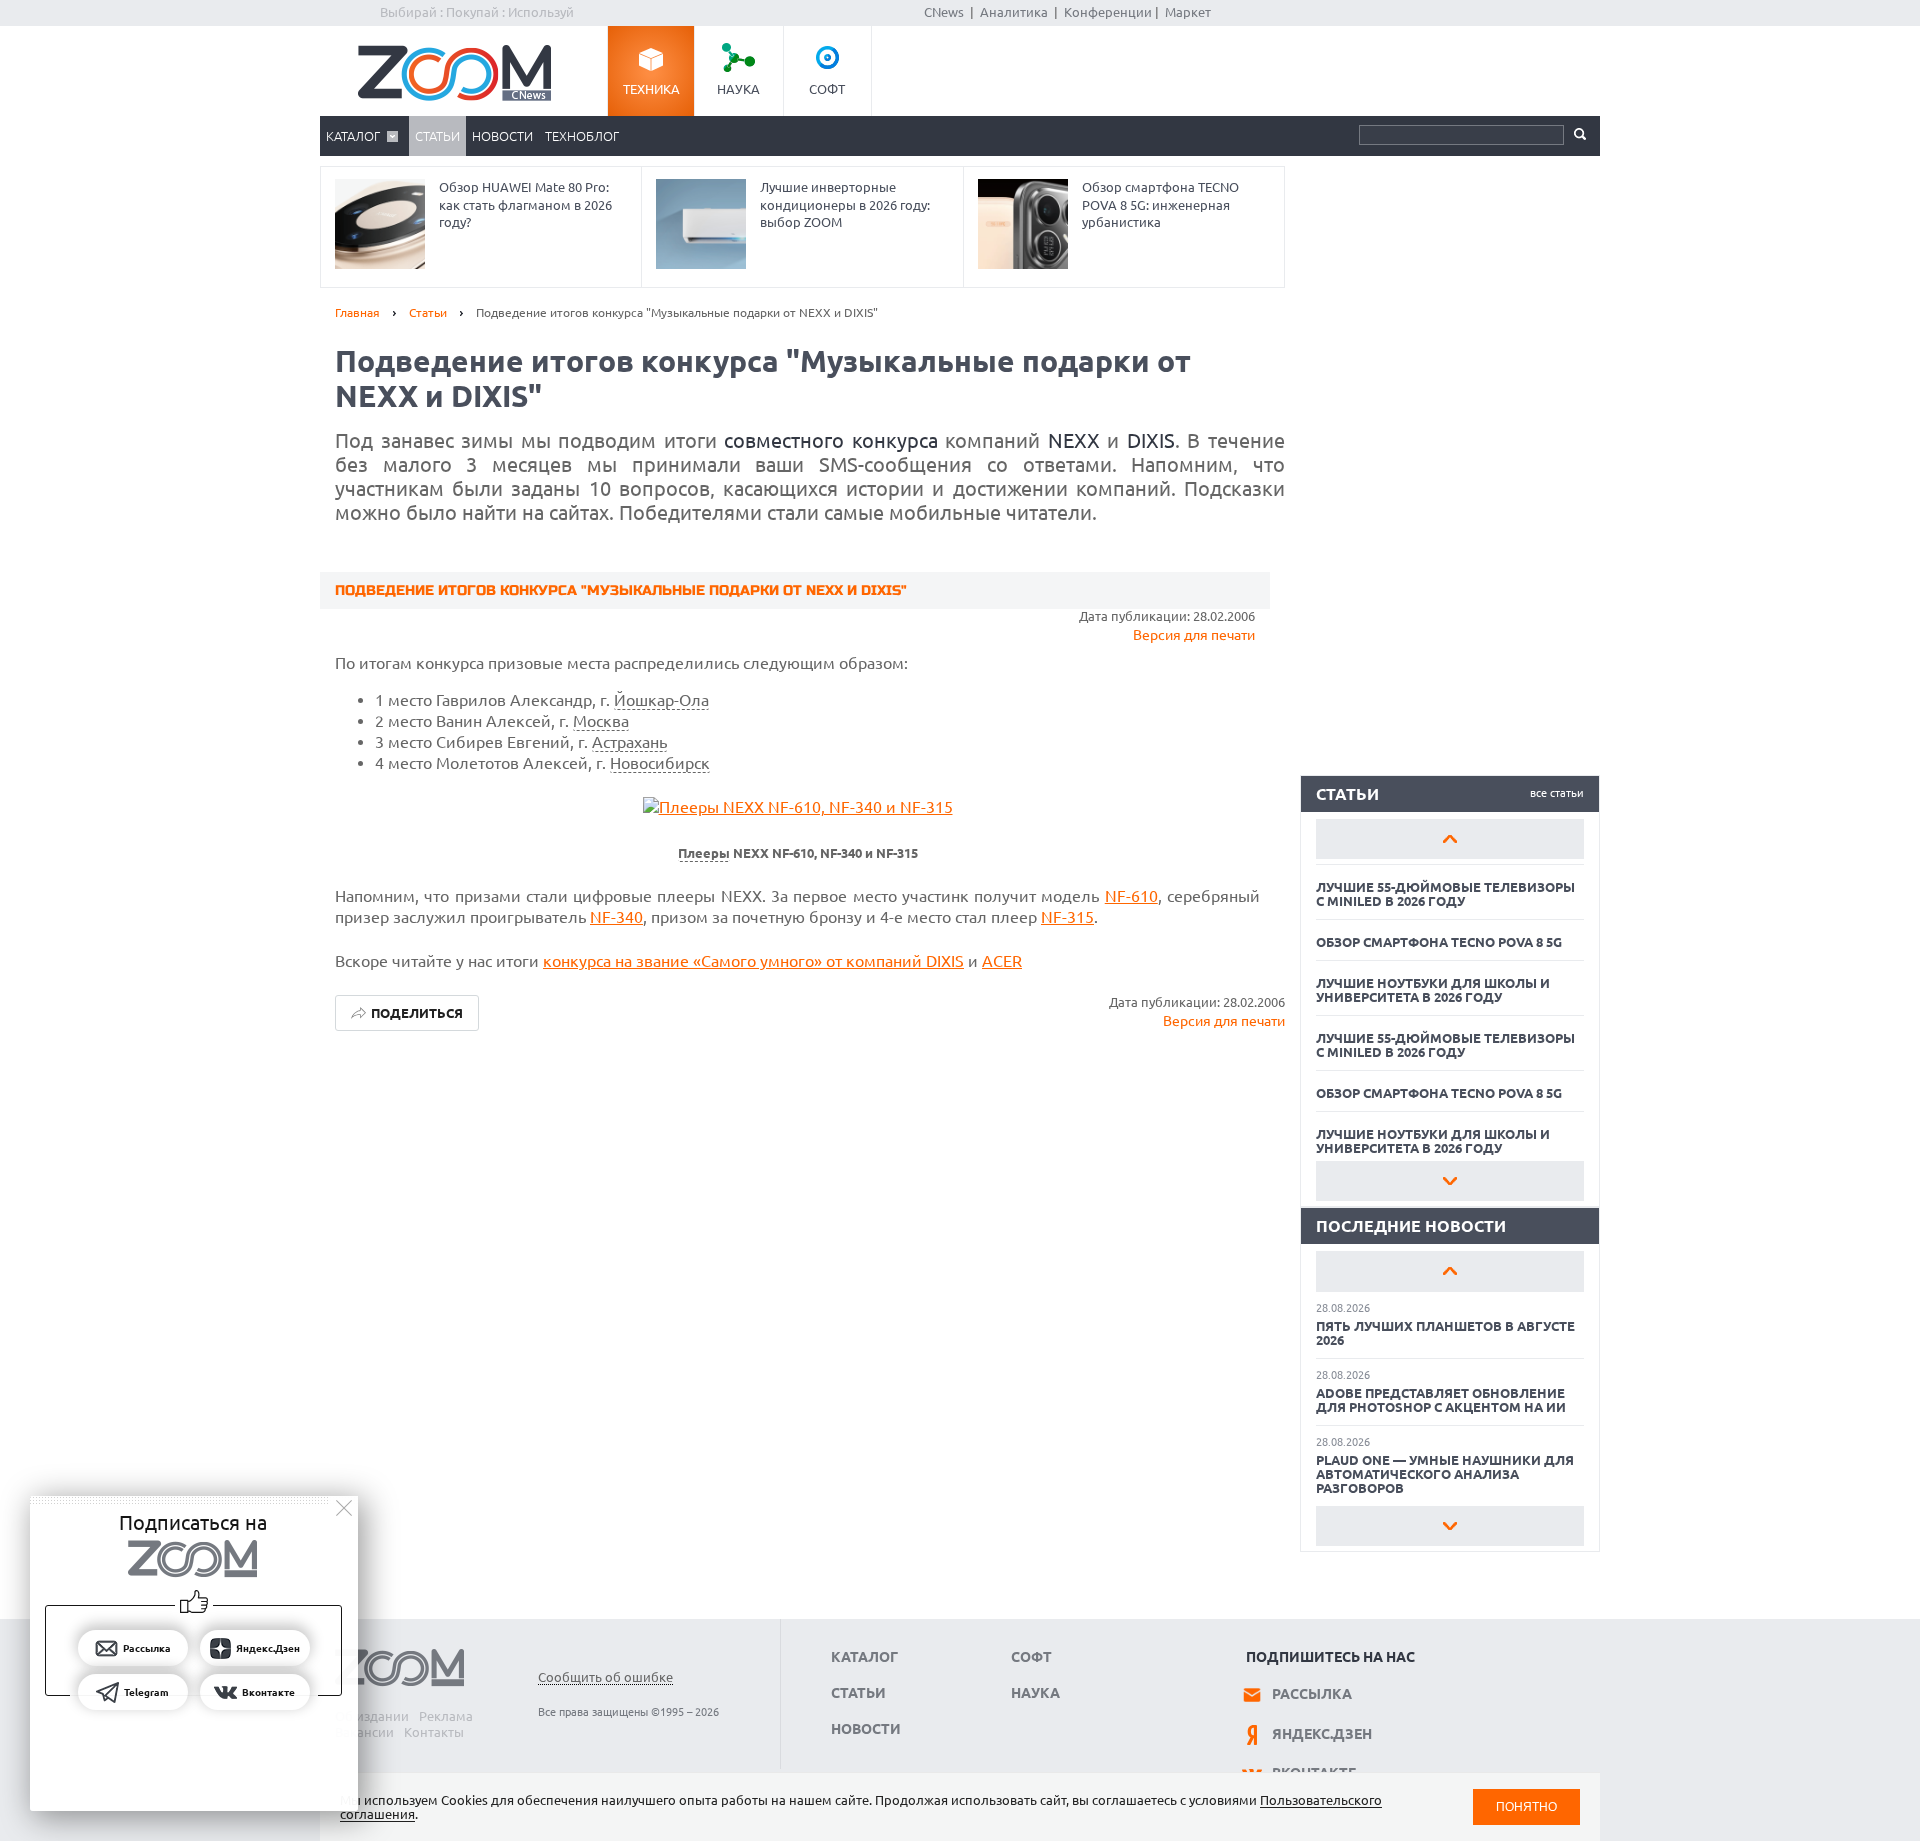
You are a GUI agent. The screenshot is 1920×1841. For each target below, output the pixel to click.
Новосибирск (660, 763)
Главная (357, 312)
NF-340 (616, 917)
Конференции (1108, 12)
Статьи (437, 136)
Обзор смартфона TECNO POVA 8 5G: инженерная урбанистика (1160, 204)
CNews (944, 12)
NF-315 (1067, 917)
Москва (601, 721)
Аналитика (1014, 12)
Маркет (1188, 12)
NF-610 (1131, 896)
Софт (827, 89)
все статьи (1557, 793)
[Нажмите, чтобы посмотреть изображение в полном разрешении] (798, 807)
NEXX (1074, 440)
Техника (651, 89)
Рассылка (1312, 1694)
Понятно (1526, 1806)
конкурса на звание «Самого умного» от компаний (734, 961)
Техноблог (582, 136)
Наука (738, 89)
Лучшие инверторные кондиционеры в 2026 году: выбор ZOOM (845, 204)
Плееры (704, 853)
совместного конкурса (831, 440)
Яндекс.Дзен (1322, 1734)
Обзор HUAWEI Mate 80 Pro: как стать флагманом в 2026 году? (525, 204)
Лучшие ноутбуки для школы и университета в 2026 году (1433, 990)
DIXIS (1151, 440)
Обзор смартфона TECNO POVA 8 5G (1439, 942)
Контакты (434, 1732)
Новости (502, 136)
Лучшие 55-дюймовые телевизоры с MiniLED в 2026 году (1445, 894)
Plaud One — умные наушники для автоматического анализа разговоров (1445, 1474)
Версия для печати (1194, 635)
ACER (1002, 961)
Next (1450, 1181)
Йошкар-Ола (661, 700)
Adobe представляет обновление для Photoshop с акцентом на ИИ (1441, 1400)
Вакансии (364, 1732)
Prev (1450, 839)
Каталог (353, 136)
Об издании (372, 1716)
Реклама (446, 1716)
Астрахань (629, 742)
